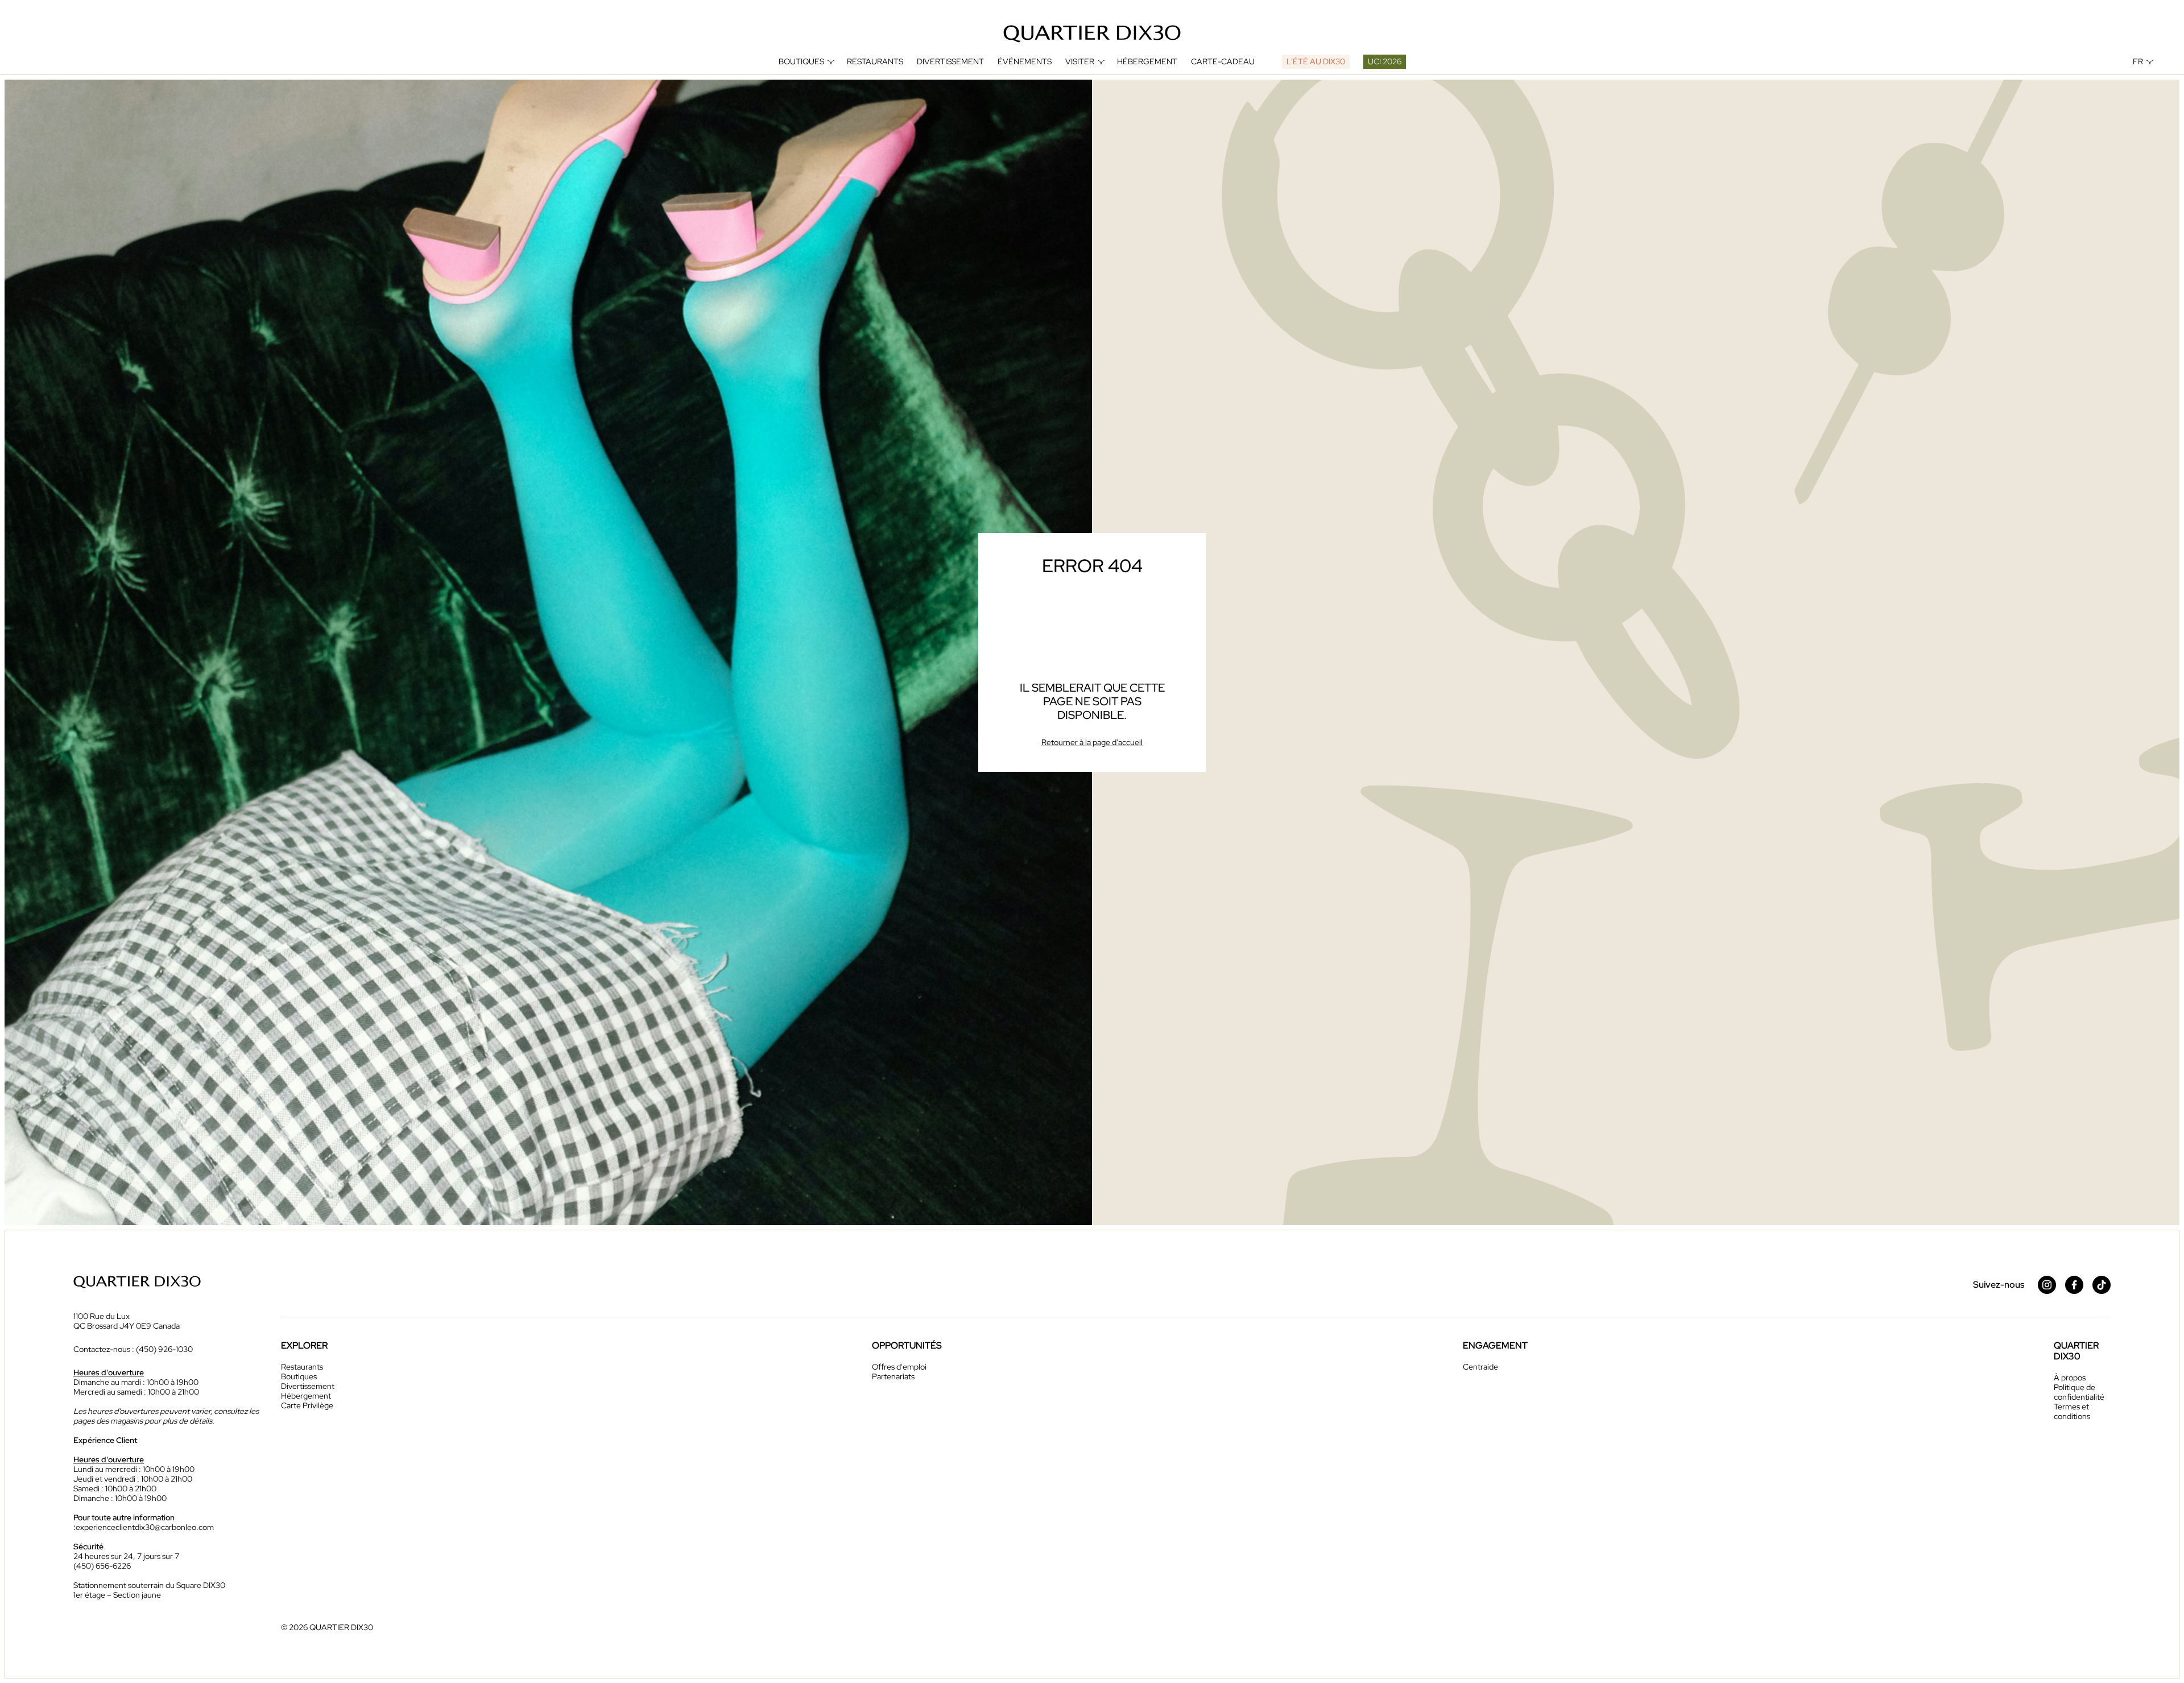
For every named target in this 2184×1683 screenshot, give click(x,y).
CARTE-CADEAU (1223, 62)
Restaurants (875, 62)
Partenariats (893, 1376)
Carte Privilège (307, 1405)
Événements (1025, 62)
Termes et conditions (2072, 1411)
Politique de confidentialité (2079, 1392)
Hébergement (1147, 62)
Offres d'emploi (899, 1367)
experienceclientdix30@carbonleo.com (145, 1527)
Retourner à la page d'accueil (1092, 742)
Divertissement (950, 62)
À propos (2070, 1378)
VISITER (1080, 62)
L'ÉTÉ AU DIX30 (1316, 61)
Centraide (1480, 1367)
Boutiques (801, 62)
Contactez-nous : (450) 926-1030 (133, 1349)
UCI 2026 (1385, 61)
